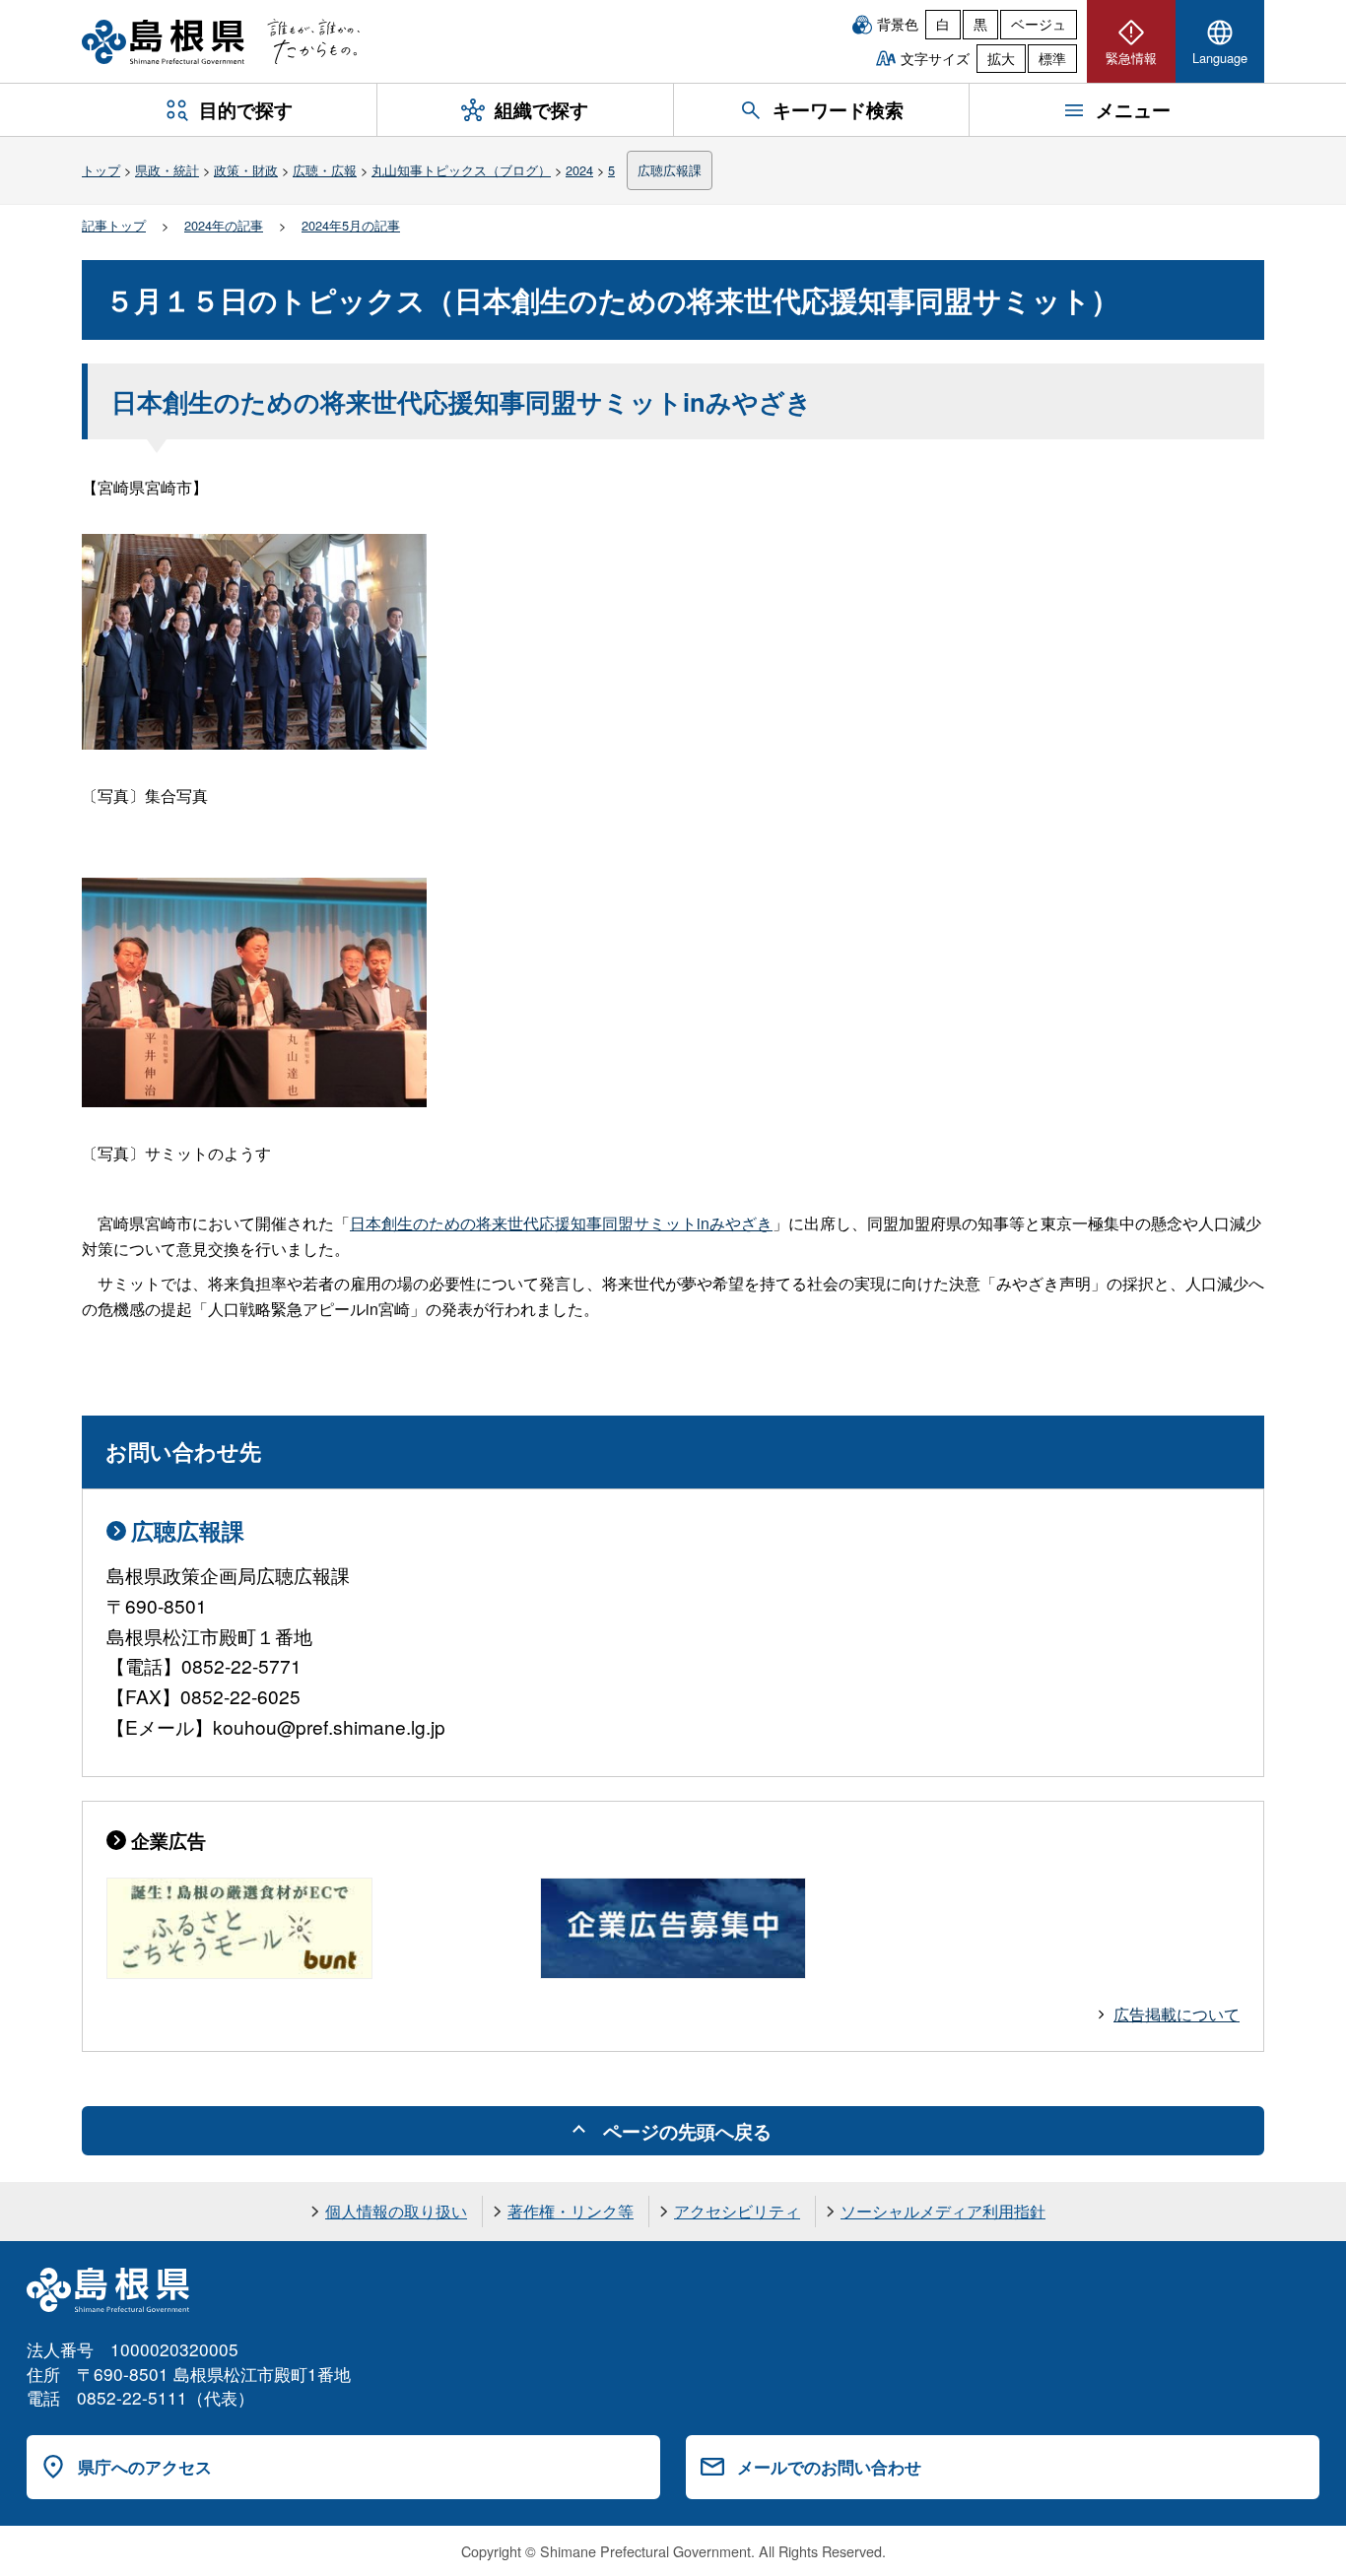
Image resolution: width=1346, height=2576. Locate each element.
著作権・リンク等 (571, 2211)
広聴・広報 (325, 170)
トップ (101, 170)
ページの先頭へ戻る (687, 2131)
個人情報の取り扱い (396, 2211)
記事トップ (114, 225)
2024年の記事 (224, 225)
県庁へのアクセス (145, 2467)
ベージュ (1039, 24)
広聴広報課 (670, 170)
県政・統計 (167, 170)
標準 (1052, 58)
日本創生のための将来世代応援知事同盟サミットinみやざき (561, 1223)
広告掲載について (1177, 2014)
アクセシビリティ (737, 2211)
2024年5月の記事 (351, 225)
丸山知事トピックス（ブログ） (461, 170)
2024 (579, 170)
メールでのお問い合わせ (829, 2467)
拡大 (1001, 58)
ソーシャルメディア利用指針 (943, 2211)
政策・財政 (246, 170)
